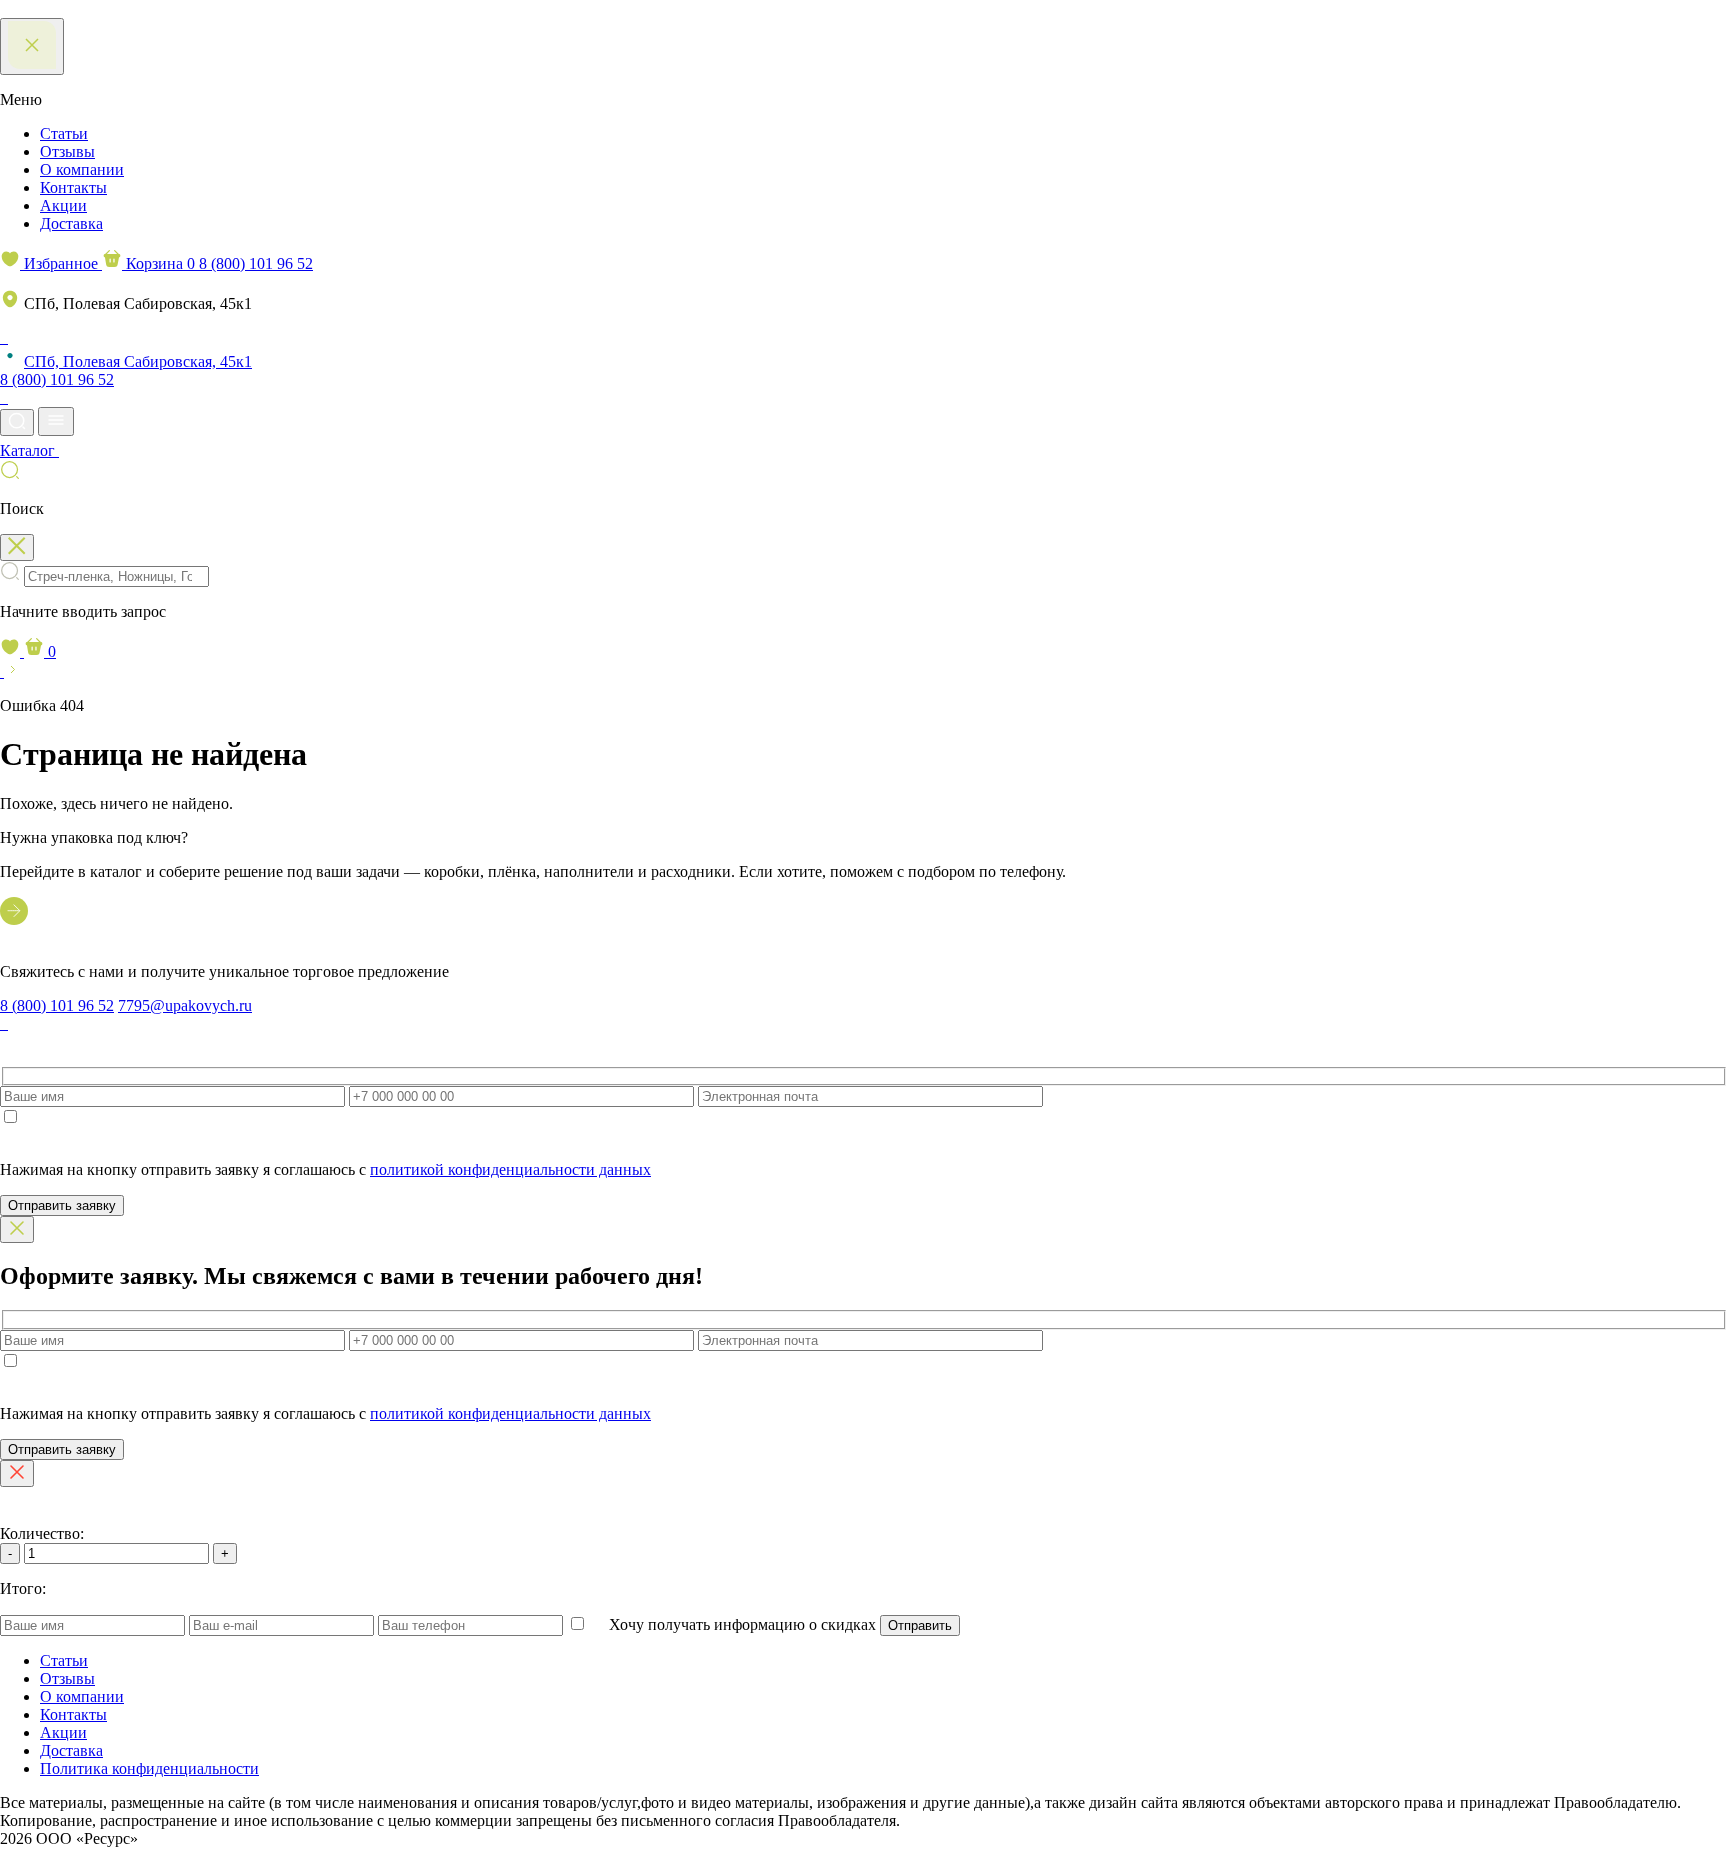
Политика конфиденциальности (149, 1768)
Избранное (61, 263)
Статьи (64, 133)
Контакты (73, 187)
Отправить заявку (62, 1205)
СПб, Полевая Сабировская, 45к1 (138, 361)
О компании (82, 169)
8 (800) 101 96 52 (256, 263)
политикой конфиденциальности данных (510, 1169)
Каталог (29, 450)
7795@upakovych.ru (185, 1005)
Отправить (920, 1625)
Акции (63, 205)
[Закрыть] (17, 1229)
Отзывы (67, 151)
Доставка (71, 223)
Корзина (158, 263)
